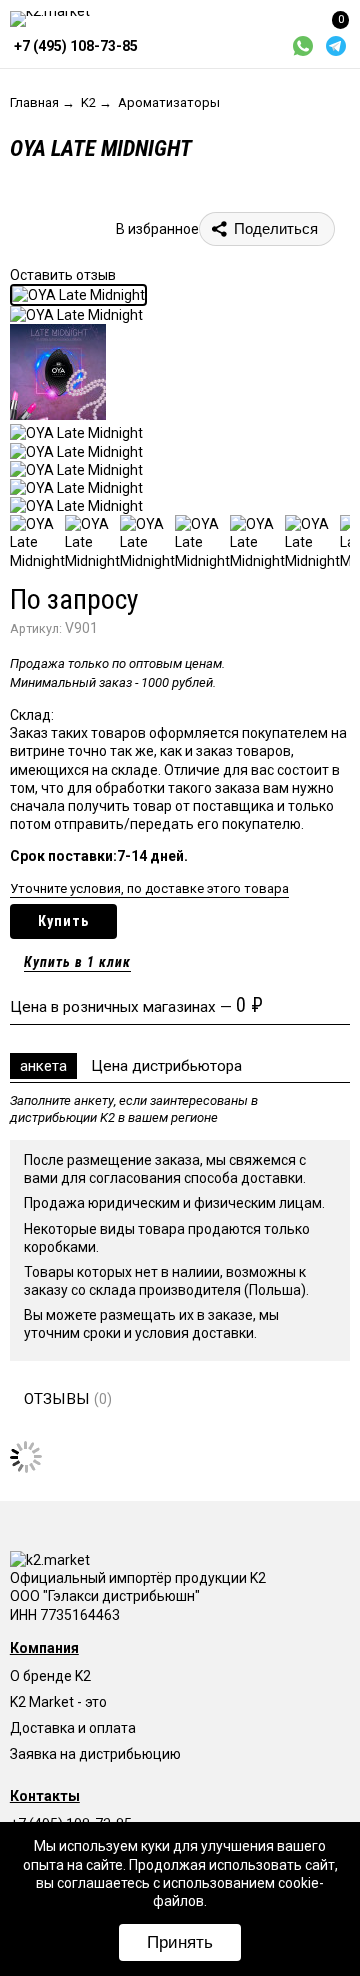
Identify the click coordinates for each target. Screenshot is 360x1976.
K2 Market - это (58, 1702)
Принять (180, 1942)
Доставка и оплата (73, 1728)
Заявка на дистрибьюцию (95, 1754)
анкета (43, 1066)
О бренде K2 (50, 1676)
